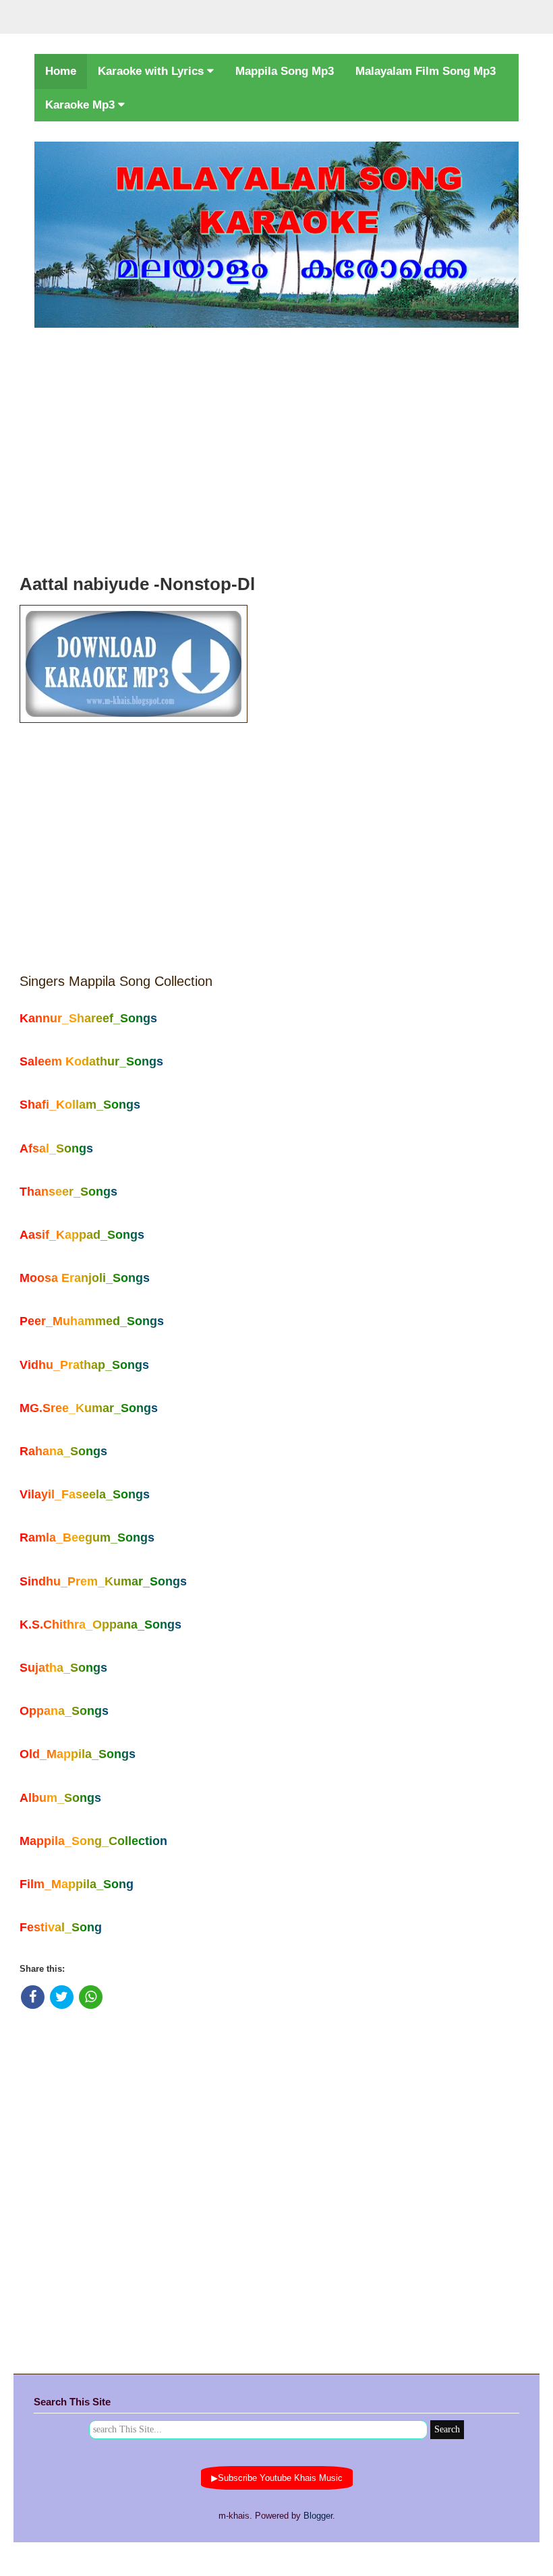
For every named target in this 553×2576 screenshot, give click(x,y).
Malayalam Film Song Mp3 (426, 71)
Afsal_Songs (56, 1148)
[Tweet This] (62, 1997)
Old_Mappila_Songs (78, 1754)
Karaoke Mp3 (82, 105)
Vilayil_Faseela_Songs (85, 1494)
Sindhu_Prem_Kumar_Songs (103, 1581)
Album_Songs (60, 1798)
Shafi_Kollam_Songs (80, 1105)
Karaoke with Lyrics (152, 71)
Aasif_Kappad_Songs (82, 1235)
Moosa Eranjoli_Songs (85, 1278)
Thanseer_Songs (68, 1192)
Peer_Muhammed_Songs (92, 1321)
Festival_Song (61, 1927)
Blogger (318, 2516)
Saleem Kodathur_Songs (91, 1061)
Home (61, 71)
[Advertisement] (276, 447)
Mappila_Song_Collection (93, 1841)
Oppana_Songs (64, 1711)
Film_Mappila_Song (77, 1884)
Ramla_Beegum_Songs (87, 1538)
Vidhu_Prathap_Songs (84, 1365)
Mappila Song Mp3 (285, 71)
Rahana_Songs (63, 1451)
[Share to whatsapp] (91, 1997)
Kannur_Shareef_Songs (88, 1018)
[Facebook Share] (33, 1997)
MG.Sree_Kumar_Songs (89, 1408)
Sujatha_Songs (63, 1668)
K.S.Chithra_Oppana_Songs (100, 1624)
